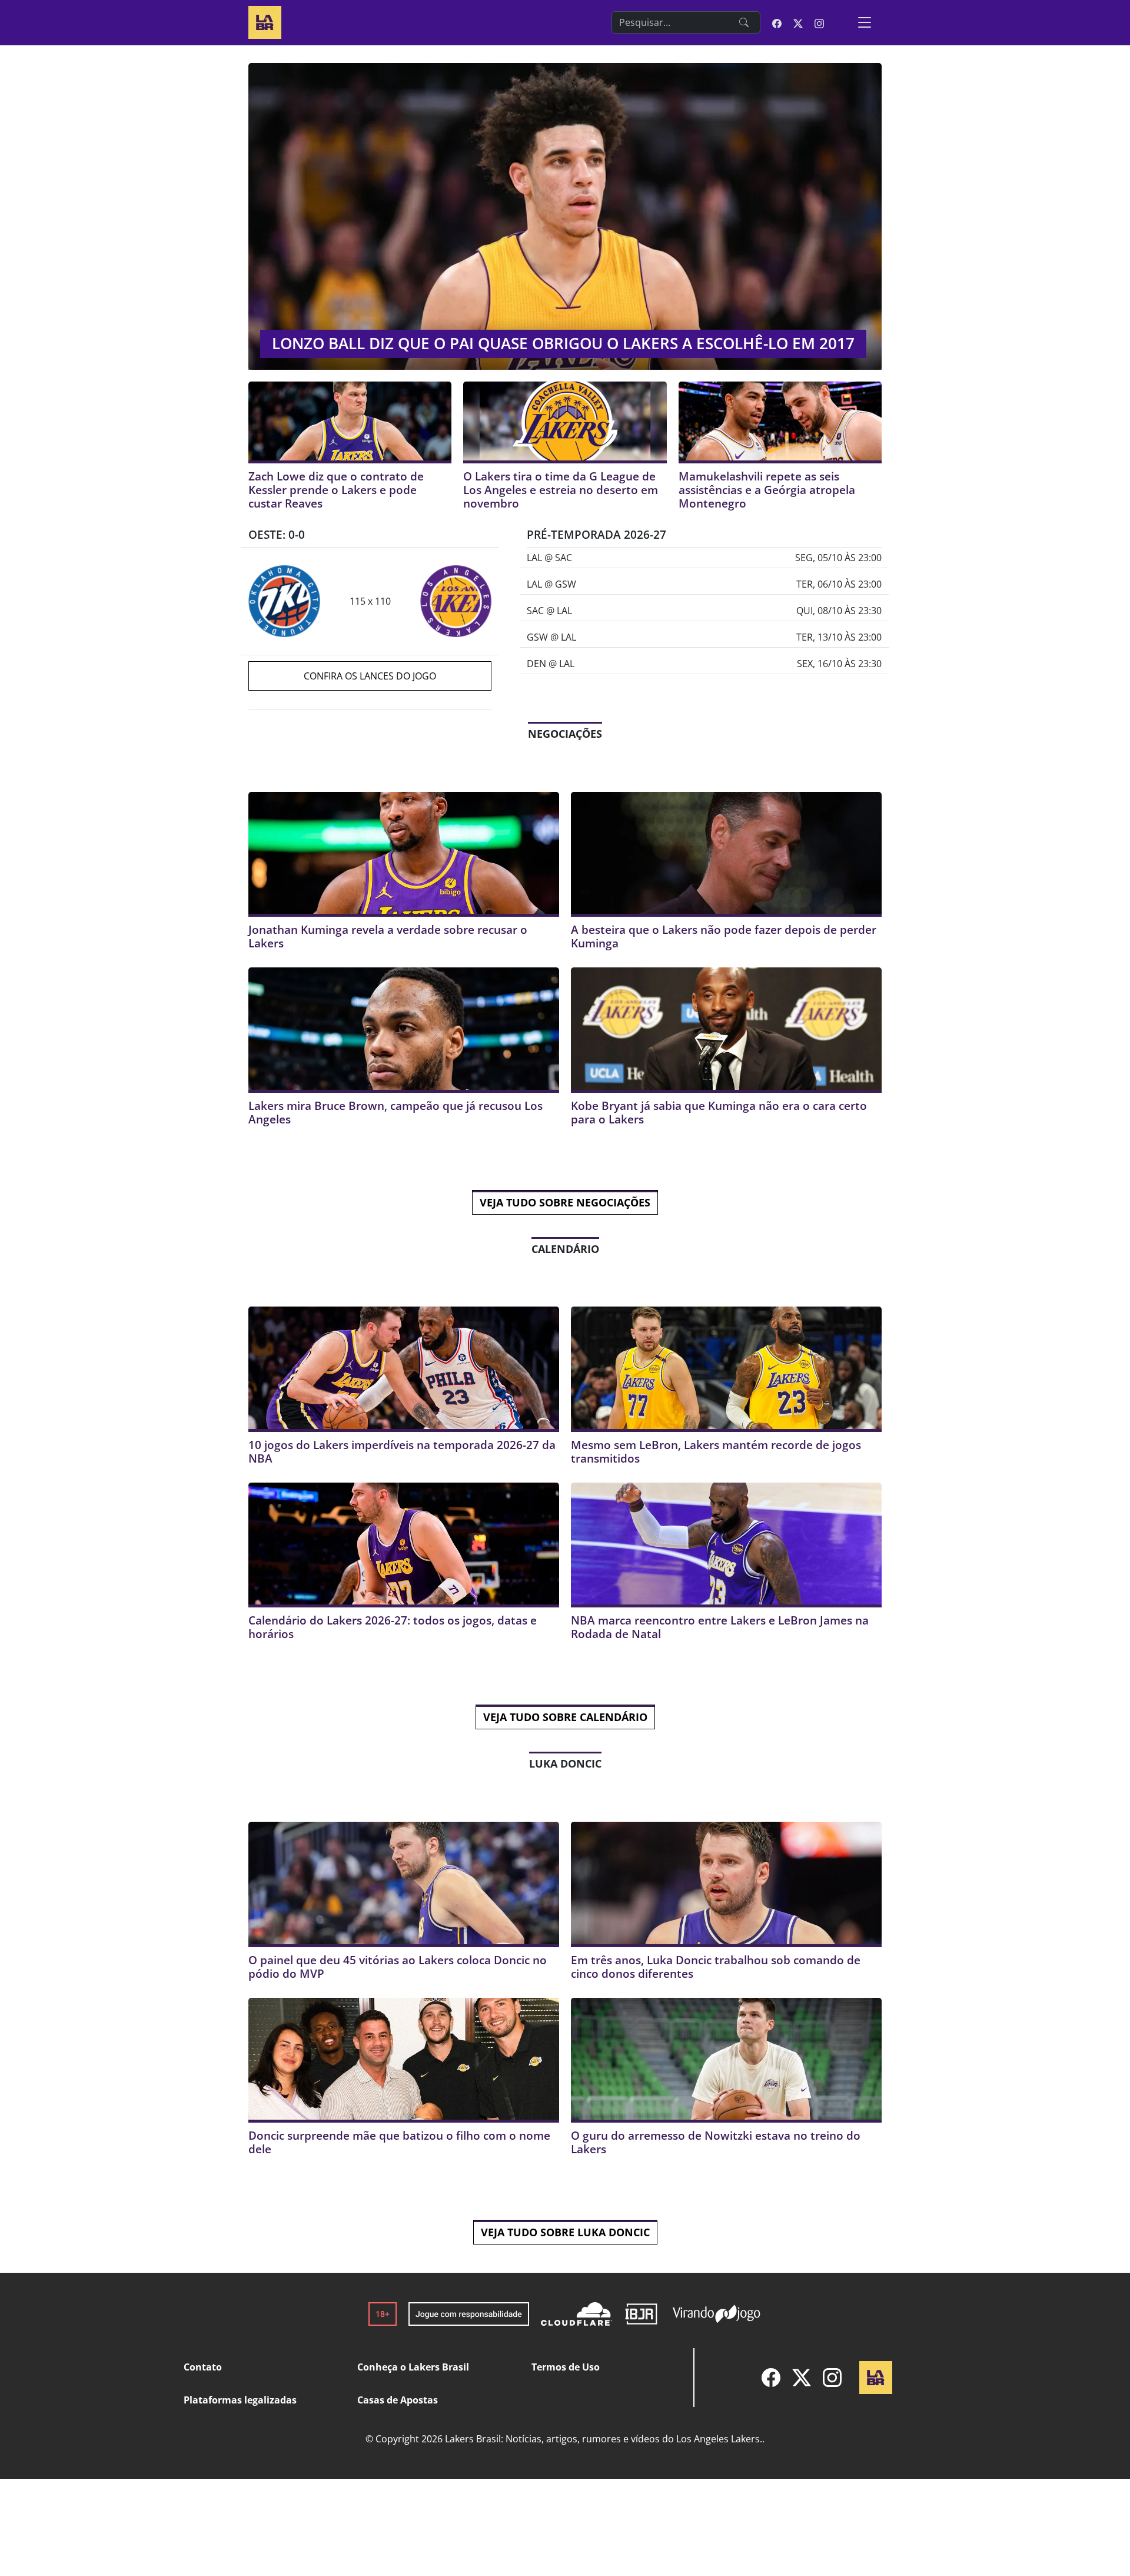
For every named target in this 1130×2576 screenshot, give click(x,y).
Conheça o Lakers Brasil (413, 2367)
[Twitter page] (798, 22)
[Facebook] (771, 2378)
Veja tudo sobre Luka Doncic (565, 2232)
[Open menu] (865, 22)
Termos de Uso (566, 2367)
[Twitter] (802, 2378)
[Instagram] (832, 2378)
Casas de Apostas (398, 2400)
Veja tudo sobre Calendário (565, 1717)
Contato (203, 2367)
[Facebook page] (777, 22)
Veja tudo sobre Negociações (565, 1202)
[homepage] (265, 21)
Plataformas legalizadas (240, 2400)
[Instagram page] (819, 22)
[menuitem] (771, 2378)
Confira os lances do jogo (370, 676)
